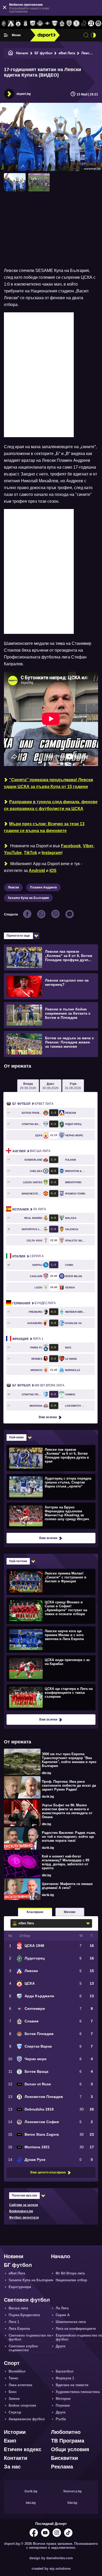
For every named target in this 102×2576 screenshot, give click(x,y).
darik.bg (48, 1797)
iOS (53, 871)
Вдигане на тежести (72, 2385)
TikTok (30, 853)
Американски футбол (27, 2419)
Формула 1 (65, 2378)
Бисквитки (64, 2458)
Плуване (63, 2405)
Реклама (62, 2467)
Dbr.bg (72, 2503)
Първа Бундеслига (24, 2315)
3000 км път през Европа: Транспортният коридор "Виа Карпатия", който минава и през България (69, 1760)
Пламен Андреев (43, 887)
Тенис (13, 2378)
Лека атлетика (20, 2385)
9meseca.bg (72, 2491)
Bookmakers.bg (21, 2211)
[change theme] (93, 35)
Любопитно (66, 2432)
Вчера (28, 1086)
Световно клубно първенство (23, 2348)
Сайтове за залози (24, 2205)
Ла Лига (29, 1209)
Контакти (16, 2458)
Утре (73, 1086)
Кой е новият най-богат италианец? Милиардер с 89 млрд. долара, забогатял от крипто (66, 1862)
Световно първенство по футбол (30, 2337)
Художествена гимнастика (78, 2392)
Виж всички (48, 1417)
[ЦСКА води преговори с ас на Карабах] (50, 1668)
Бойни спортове (22, 2405)
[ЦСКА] (18, 24)
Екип (10, 2441)
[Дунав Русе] (84, 24)
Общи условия (70, 2449)
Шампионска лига (71, 2322)
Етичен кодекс (23, 2449)
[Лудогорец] (4, 24)
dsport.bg (24, 94)
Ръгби (61, 2419)
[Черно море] (69, 24)
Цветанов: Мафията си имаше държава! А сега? (67, 1886)
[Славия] (62, 24)
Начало (22, 53)
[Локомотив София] (98, 24)
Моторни (63, 2399)
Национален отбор (71, 2280)
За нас (12, 2467)
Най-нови (16, 1437)
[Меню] (6, 35)
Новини (14, 2256)
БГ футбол (43, 53)
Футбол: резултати (24, 2218)
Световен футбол (27, 2300)
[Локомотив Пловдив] (91, 24)
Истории (15, 2432)
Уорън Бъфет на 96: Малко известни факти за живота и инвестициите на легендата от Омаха (67, 1811)
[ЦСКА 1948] (26, 24)
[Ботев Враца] (77, 24)
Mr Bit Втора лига (38, 1385)
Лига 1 (28, 1339)
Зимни (14, 2399)
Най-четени (18, 1561)
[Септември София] (47, 24)
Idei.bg (31, 2503)
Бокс (13, 2392)
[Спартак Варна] (55, 24)
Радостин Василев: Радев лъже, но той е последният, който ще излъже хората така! (69, 1837)
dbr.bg (46, 1773)
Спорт (12, 2363)
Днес (50, 1086)
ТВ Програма (68, 2441)
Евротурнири (20, 2287)
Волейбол (17, 2371)
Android (37, 871)
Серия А (28, 1256)
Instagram (52, 853)
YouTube (13, 853)
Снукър (15, 2412)
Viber (88, 846)
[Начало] (11, 53)
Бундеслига (34, 1303)
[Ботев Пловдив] (40, 24)
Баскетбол (64, 2371)
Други (61, 2346)
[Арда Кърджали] (33, 24)
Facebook (71, 846)
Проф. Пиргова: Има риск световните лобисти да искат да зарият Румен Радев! (69, 1785)
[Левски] (11, 24)
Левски (87, 53)
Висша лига (31, 1151)
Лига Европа (19, 2329)
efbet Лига (67, 53)
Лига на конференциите (76, 2329)
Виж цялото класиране (48, 2172)
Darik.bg (31, 2491)
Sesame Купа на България (28, 898)
